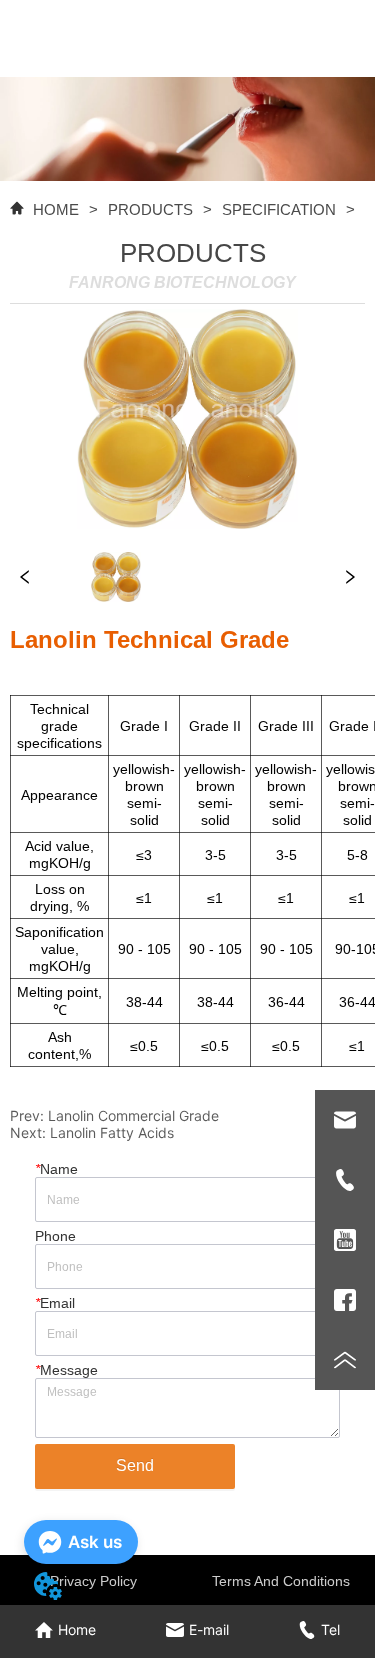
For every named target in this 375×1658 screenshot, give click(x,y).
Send (135, 1465)
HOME (56, 209)
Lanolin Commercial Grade (133, 1115)
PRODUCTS (150, 209)
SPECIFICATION (279, 209)
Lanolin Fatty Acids (112, 1132)
